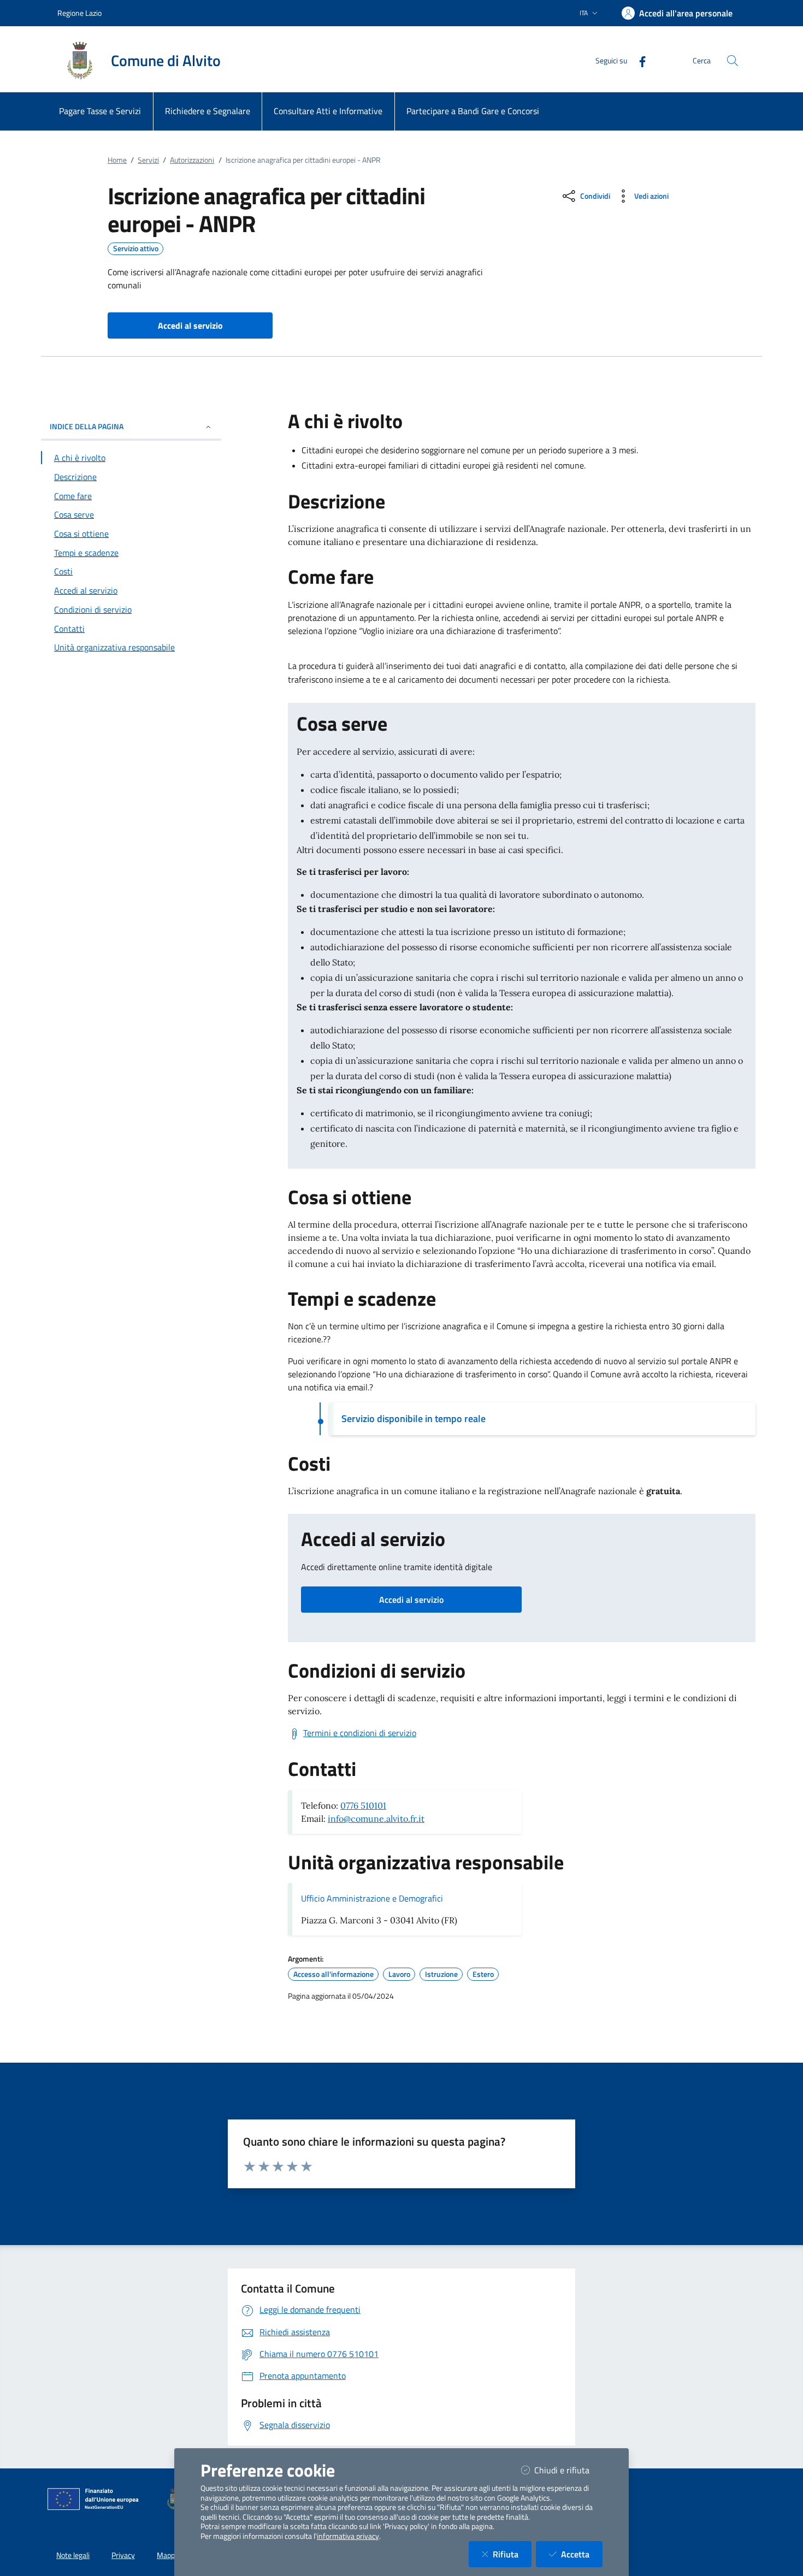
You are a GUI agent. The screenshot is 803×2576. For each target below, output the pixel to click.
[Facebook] (638, 60)
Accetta (582, 2554)
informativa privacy (348, 2536)
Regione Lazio (79, 13)
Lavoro (399, 1974)
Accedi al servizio (411, 1600)
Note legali (73, 2555)
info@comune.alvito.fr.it (376, 1819)
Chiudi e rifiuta (568, 2470)
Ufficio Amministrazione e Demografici (372, 1898)
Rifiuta (512, 2554)
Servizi (148, 160)
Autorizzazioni (192, 160)
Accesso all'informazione (333, 1974)
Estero (483, 1974)
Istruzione (441, 1974)
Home (117, 160)
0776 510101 (363, 1805)
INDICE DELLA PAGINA (87, 426)
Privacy (123, 2555)
